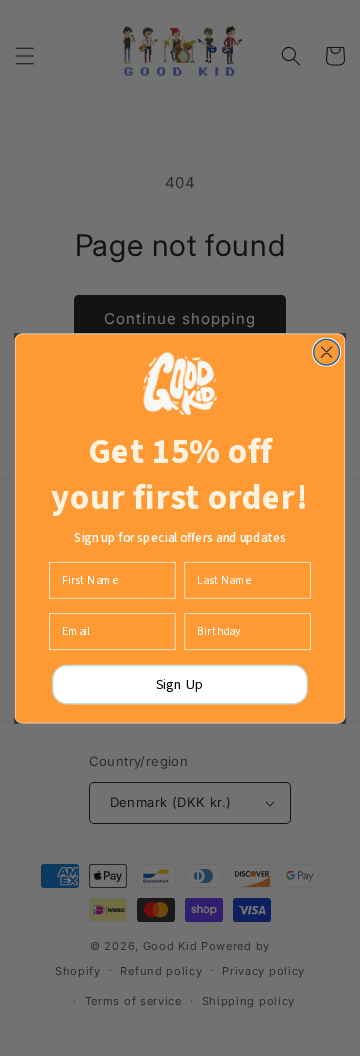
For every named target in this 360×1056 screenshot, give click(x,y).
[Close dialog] (327, 352)
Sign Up (180, 684)
